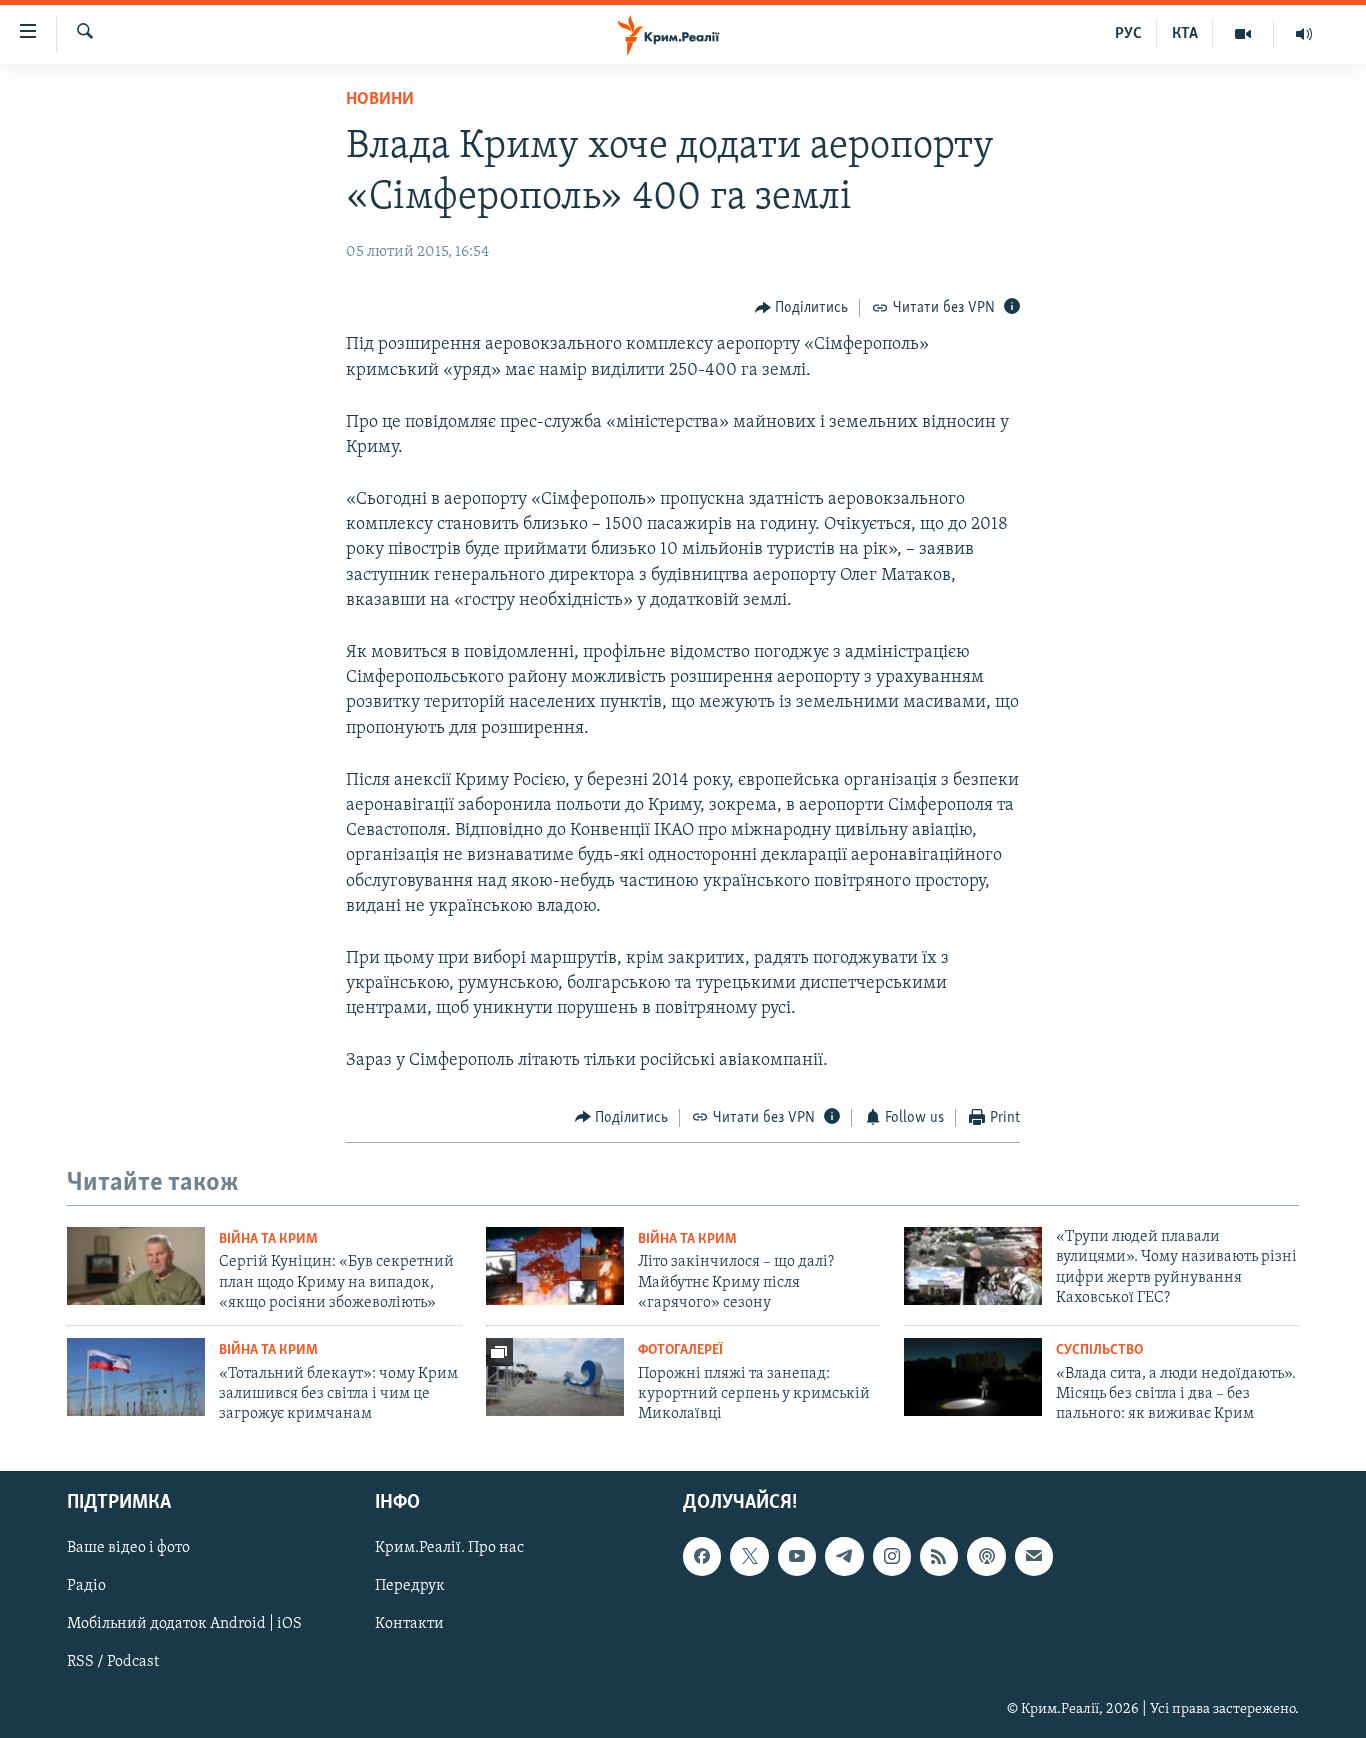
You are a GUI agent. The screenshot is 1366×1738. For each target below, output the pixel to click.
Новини (380, 100)
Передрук (410, 1586)
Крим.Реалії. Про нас (449, 1548)
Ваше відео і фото (128, 1548)
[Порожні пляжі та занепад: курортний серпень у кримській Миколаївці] (555, 1377)
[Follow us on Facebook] (702, 1556)
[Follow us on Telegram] (844, 1556)
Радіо (86, 1586)
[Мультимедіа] (1243, 34)
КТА (1185, 34)
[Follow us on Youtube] (797, 1556)
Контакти (409, 1624)
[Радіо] (1304, 34)
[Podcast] (986, 1556)
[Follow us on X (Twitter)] (749, 1556)
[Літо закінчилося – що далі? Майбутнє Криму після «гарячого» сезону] (555, 1266)
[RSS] (939, 1556)
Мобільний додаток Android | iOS (184, 1624)
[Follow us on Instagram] (892, 1556)
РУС (1128, 34)
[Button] (802, 308)
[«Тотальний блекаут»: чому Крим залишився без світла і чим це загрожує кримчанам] (136, 1377)
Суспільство (1099, 1350)
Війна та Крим (268, 1239)
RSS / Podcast (113, 1662)
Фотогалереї (680, 1350)
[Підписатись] (1034, 1556)
